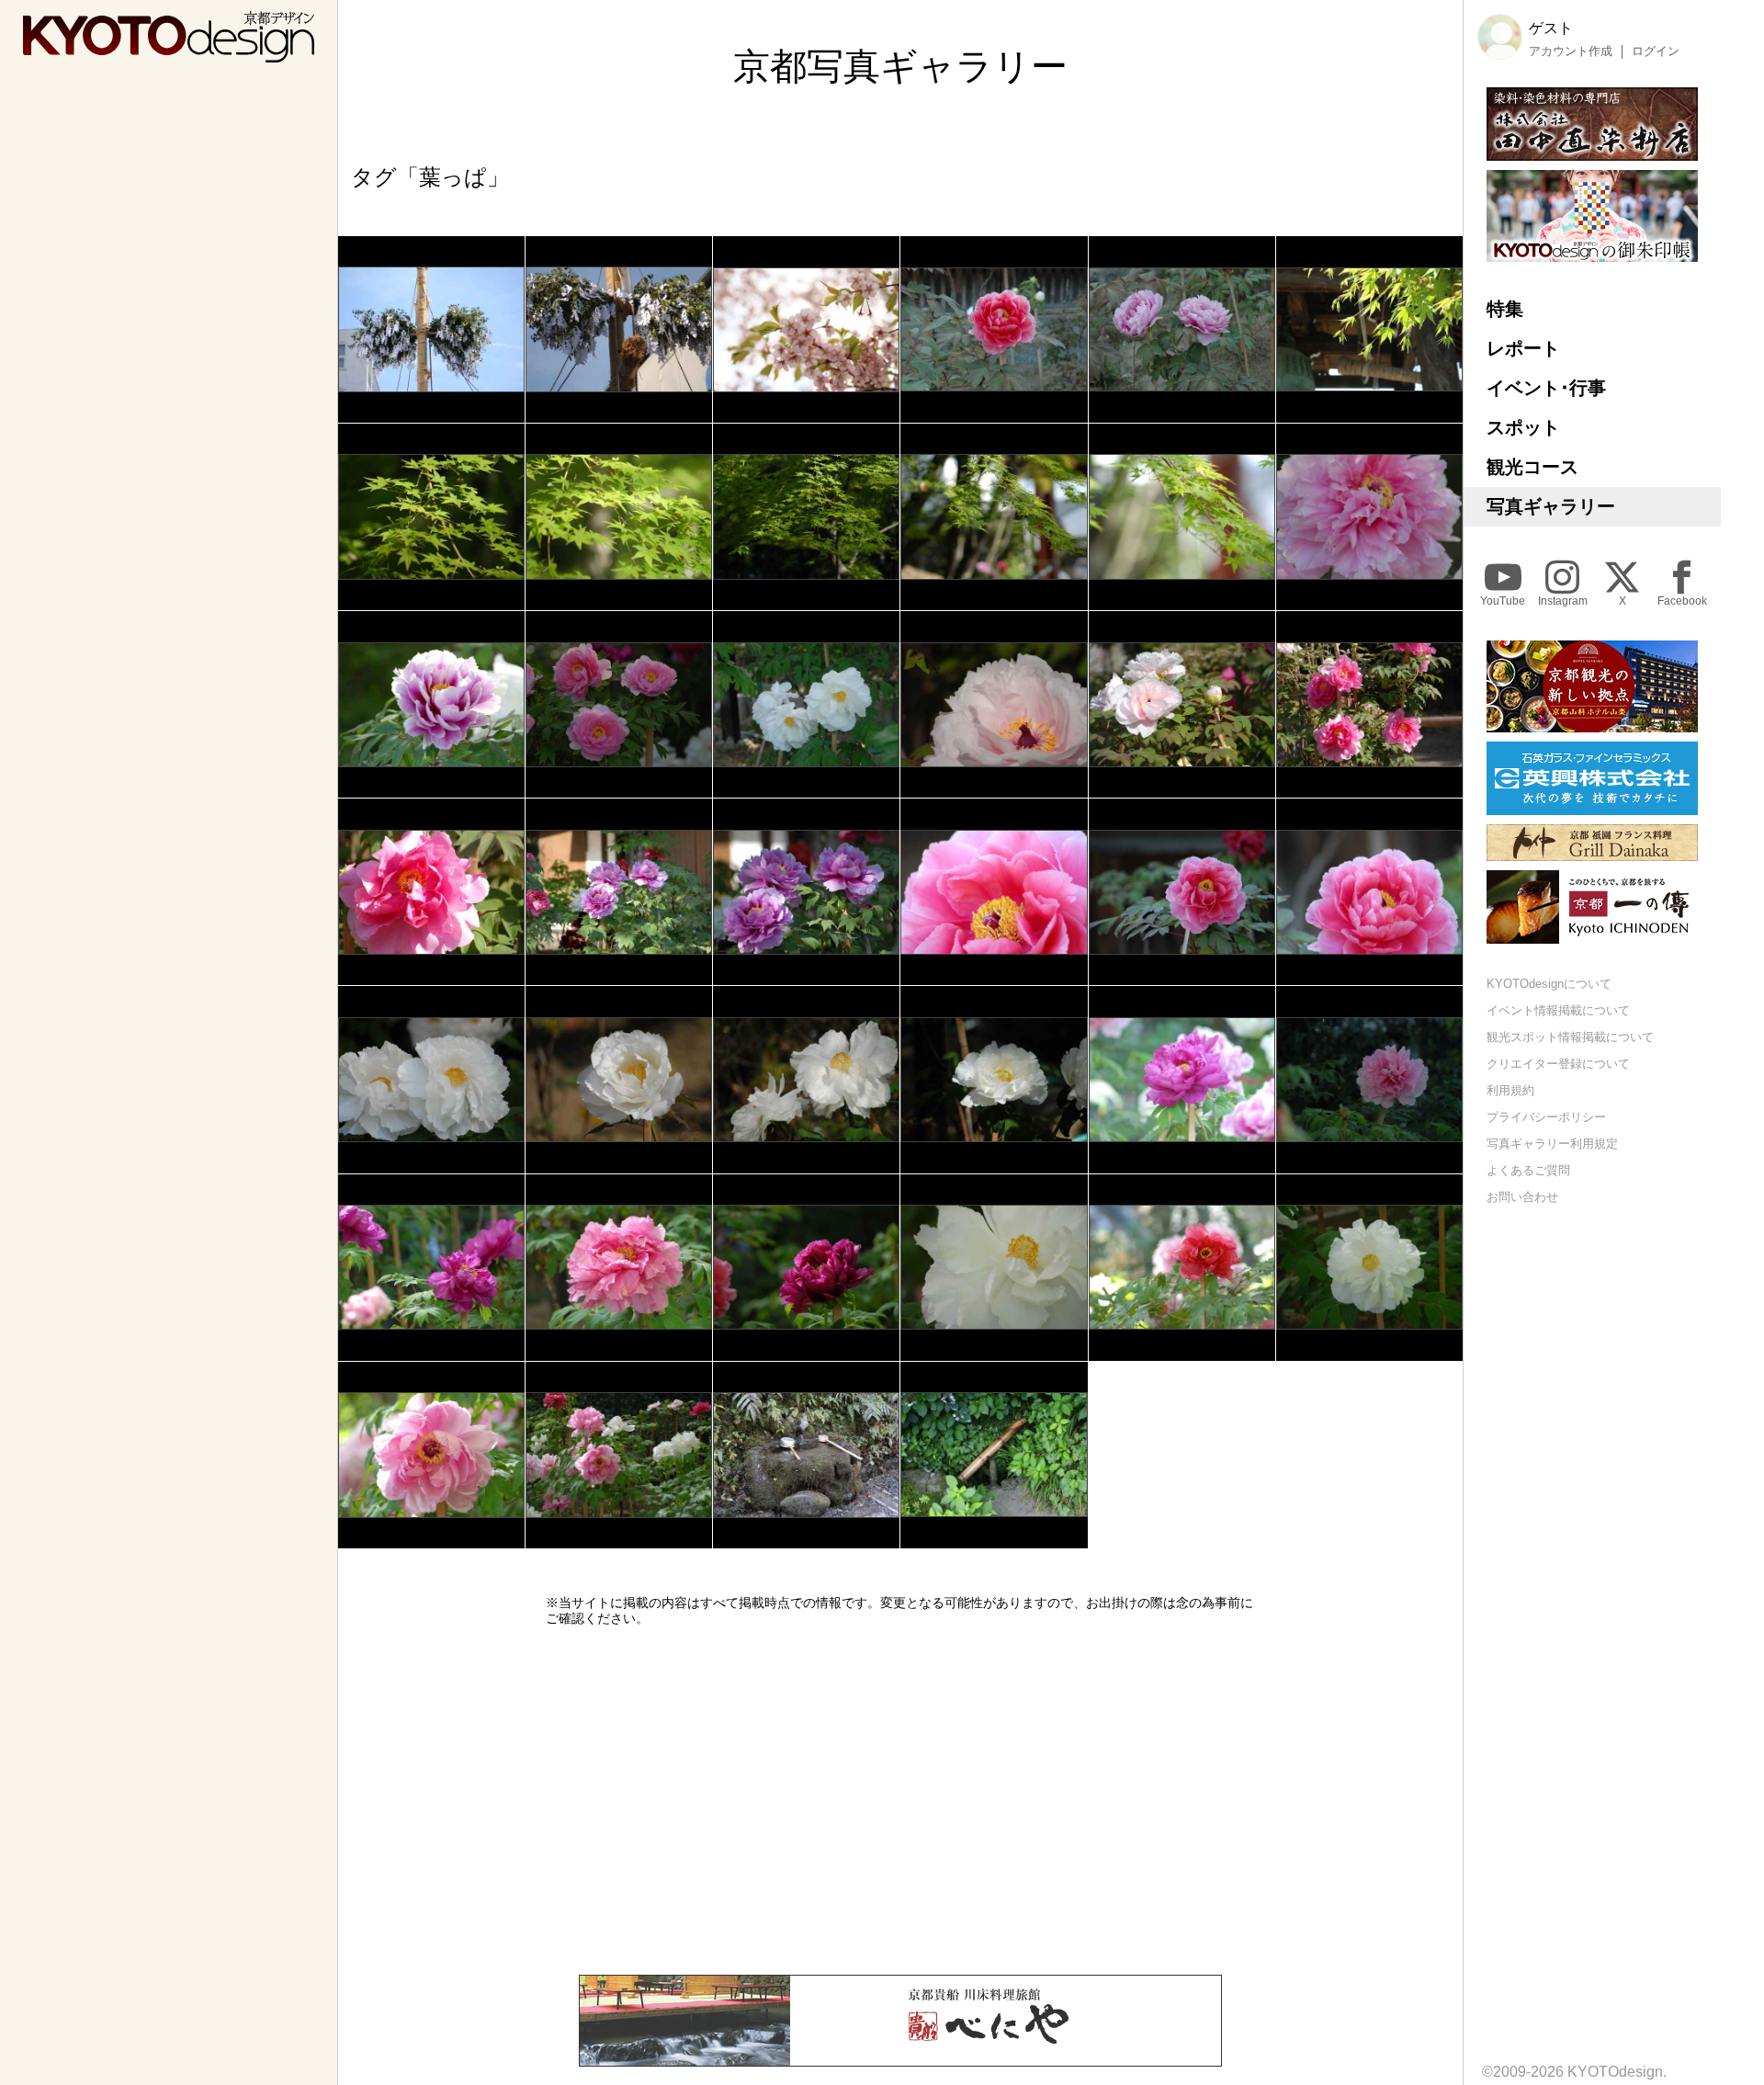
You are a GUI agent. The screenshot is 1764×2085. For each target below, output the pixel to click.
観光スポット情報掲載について (1570, 1037)
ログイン (1656, 51)
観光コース (1532, 467)
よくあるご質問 (1528, 1169)
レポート (1523, 348)
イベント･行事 (1546, 388)
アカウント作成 (1571, 51)
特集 (1505, 309)
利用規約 (1510, 1090)
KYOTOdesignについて (1549, 984)
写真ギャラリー (1551, 506)
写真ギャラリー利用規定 (1552, 1143)
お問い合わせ (1522, 1196)
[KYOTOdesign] (169, 54)
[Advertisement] (900, 1800)
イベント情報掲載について (1558, 1010)
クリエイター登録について (1558, 1064)
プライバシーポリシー (1546, 1116)
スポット (1523, 427)
